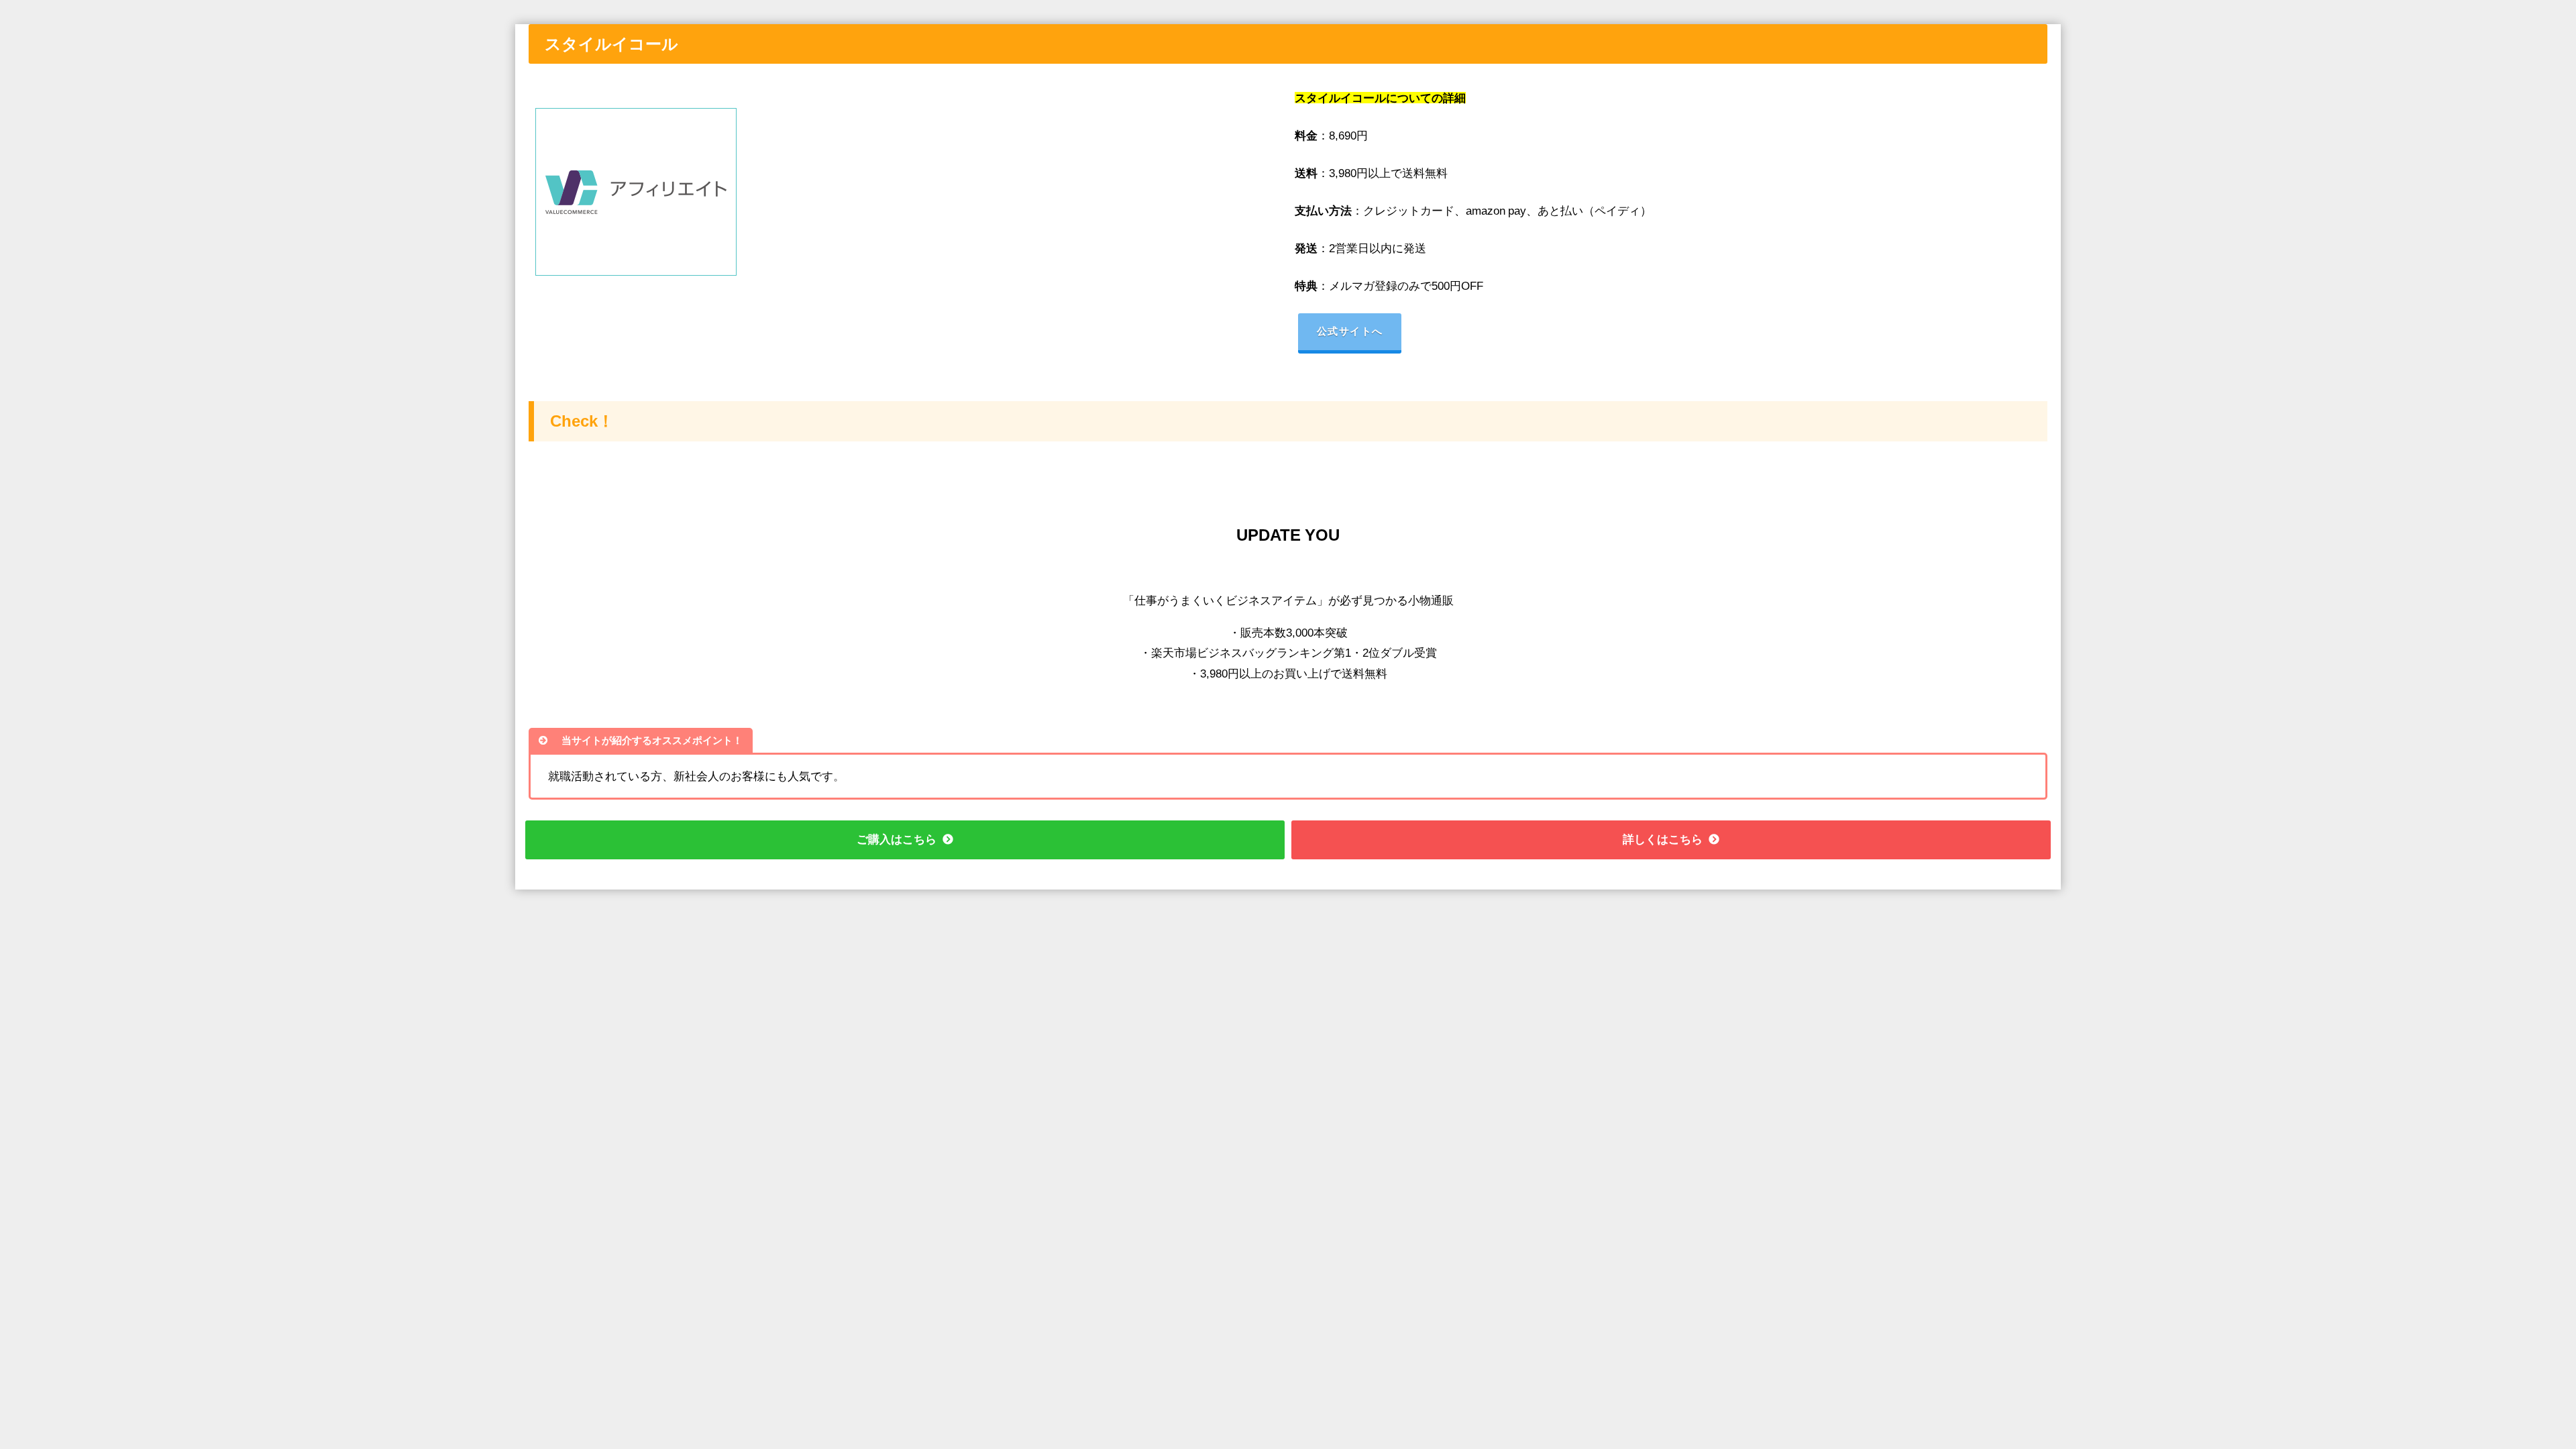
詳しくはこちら (1663, 839)
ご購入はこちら (897, 839)
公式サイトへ (1350, 331)
